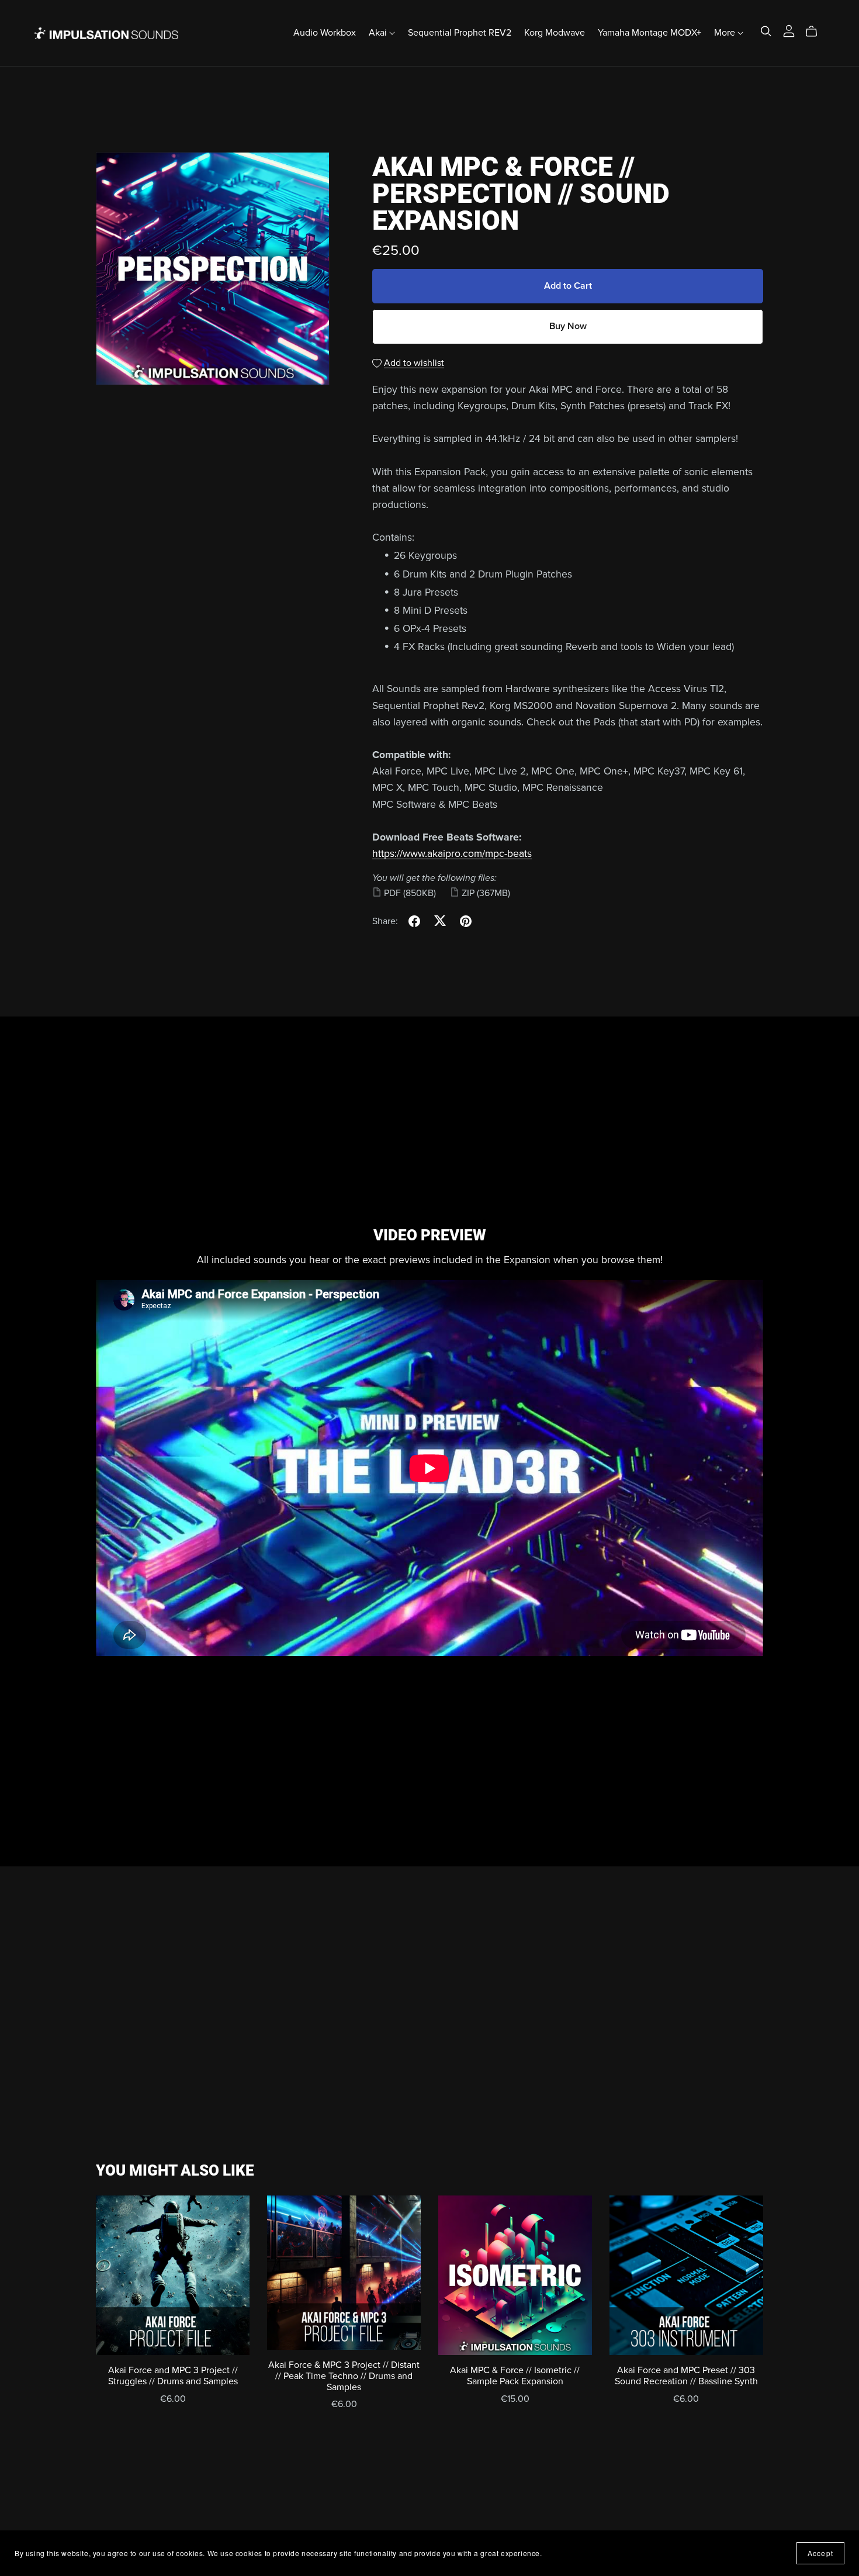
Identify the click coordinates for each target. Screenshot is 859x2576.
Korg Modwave (555, 33)
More (726, 33)
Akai (379, 33)
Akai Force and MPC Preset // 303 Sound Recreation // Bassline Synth (686, 2376)
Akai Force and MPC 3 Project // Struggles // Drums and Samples (173, 2376)
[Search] (766, 31)
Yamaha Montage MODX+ (650, 33)
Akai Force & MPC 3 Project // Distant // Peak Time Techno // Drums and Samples (344, 2376)
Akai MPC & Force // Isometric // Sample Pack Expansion (515, 2376)
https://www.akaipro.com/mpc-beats (452, 854)
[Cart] (816, 32)
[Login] (789, 30)
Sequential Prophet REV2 (460, 33)
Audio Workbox (325, 33)
